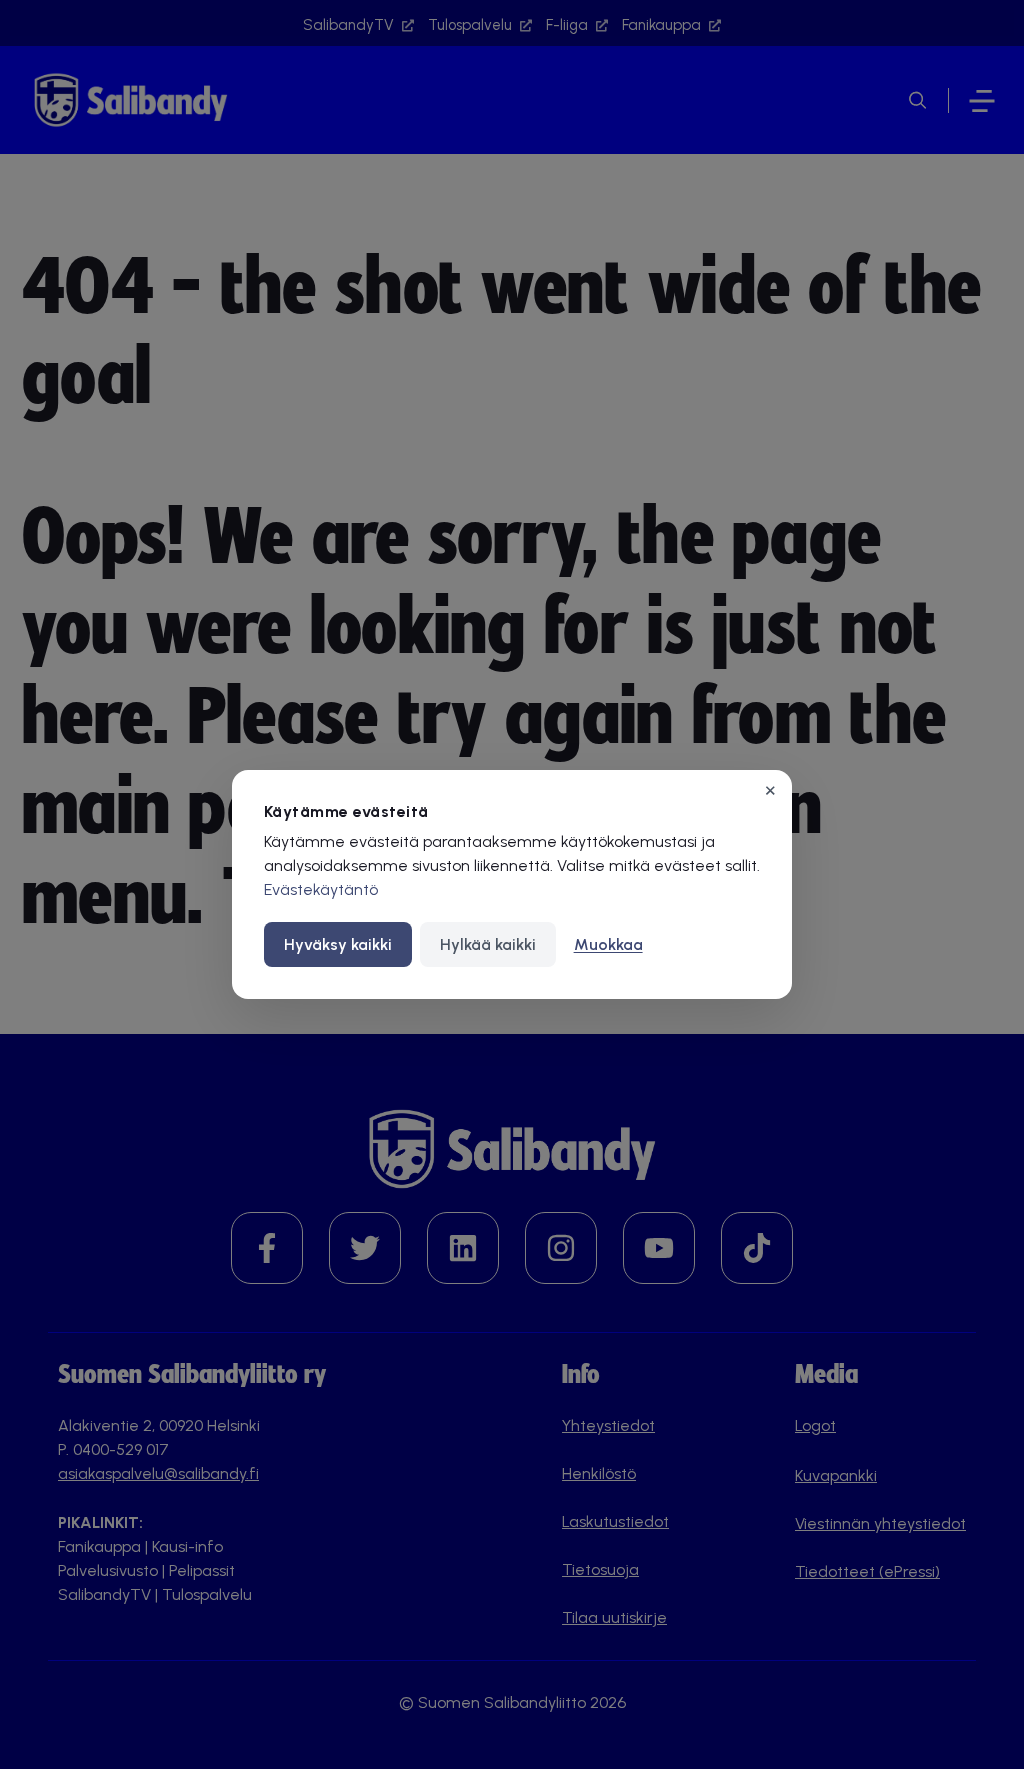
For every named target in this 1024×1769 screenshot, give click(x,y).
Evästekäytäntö (321, 889)
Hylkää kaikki (488, 944)
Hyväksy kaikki (338, 944)
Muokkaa (608, 944)
